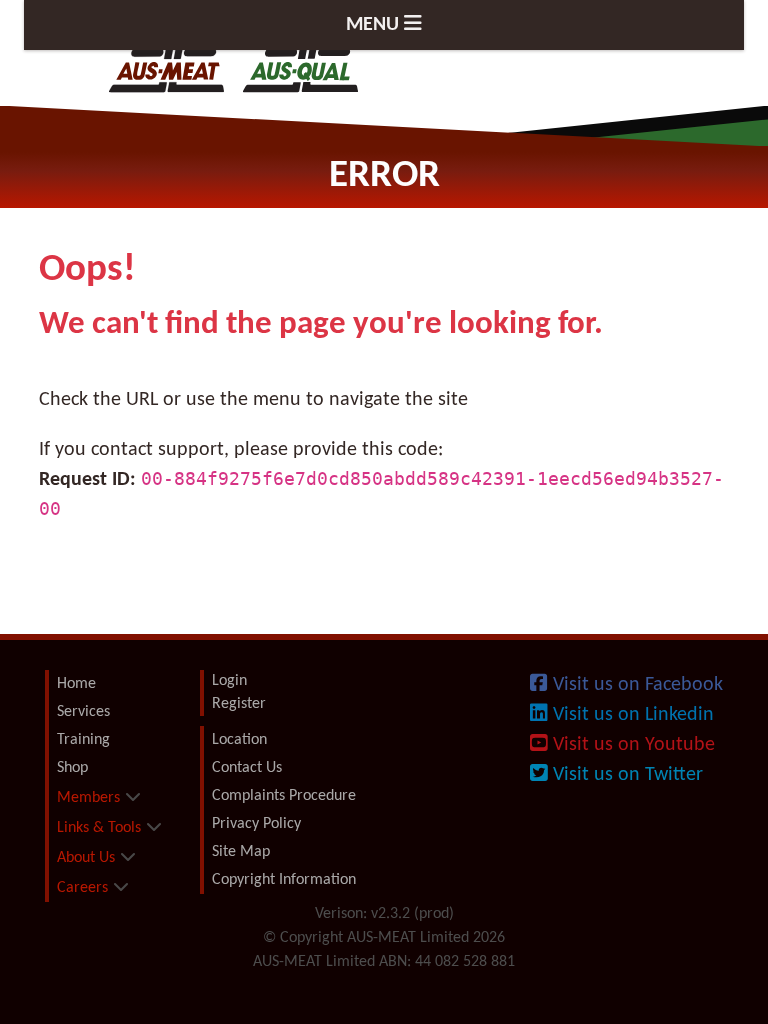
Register (239, 704)
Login (229, 681)
